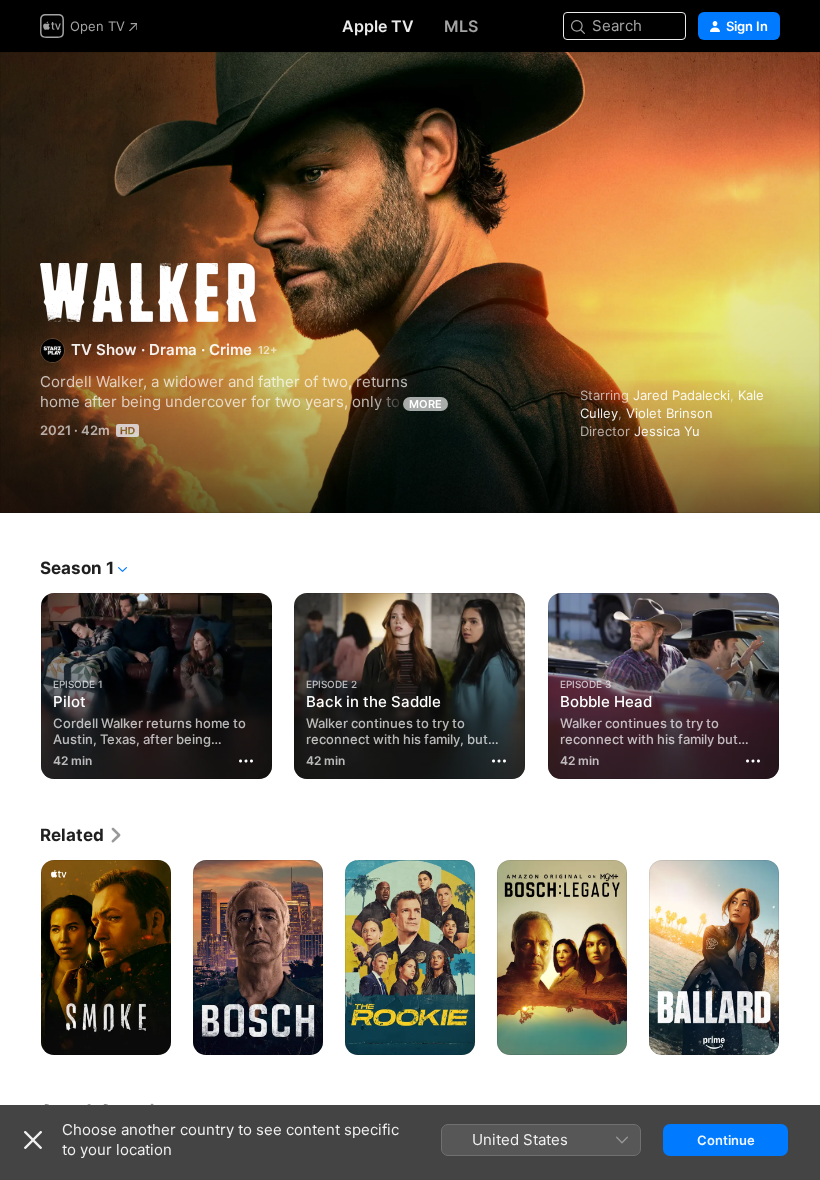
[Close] (33, 1140)
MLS (461, 26)
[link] (82, 835)
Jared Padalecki (681, 395)
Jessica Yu (667, 431)
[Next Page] (800, 682)
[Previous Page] (20, 682)
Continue (726, 1140)
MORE (425, 404)
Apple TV (378, 26)
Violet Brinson (669, 413)
